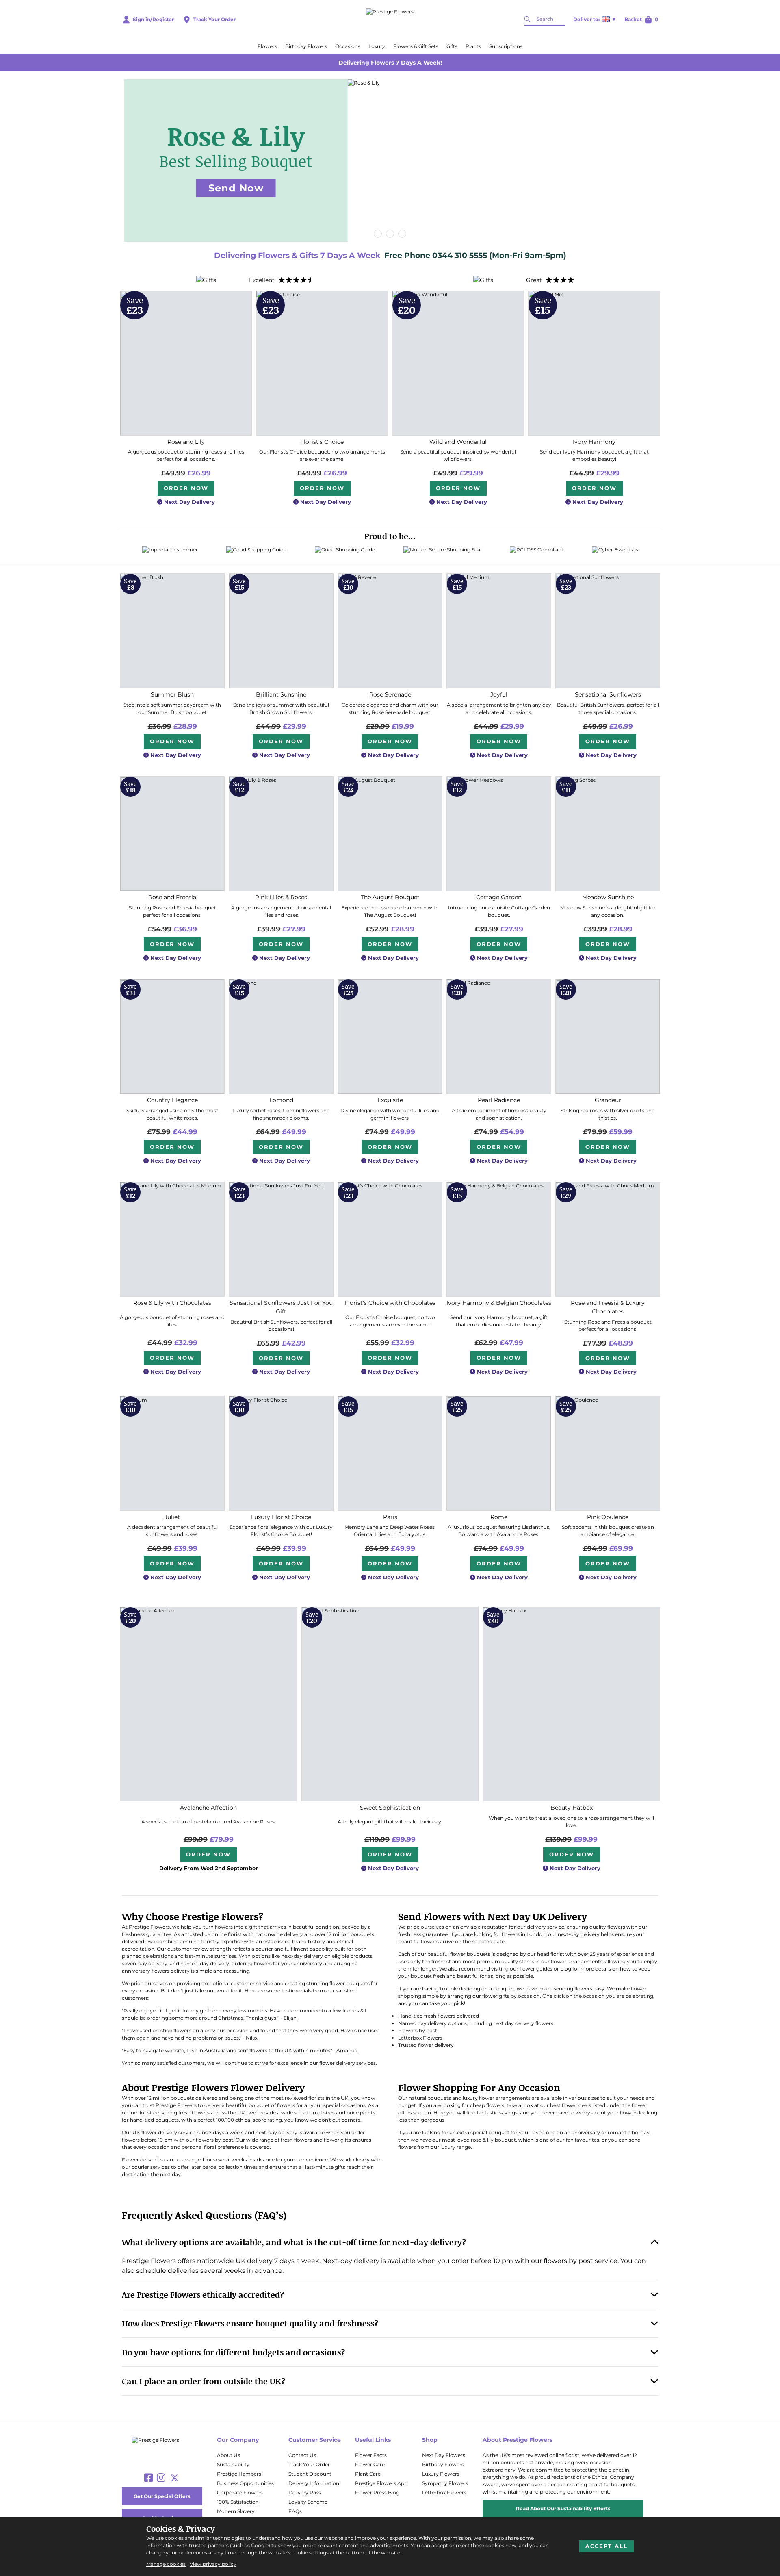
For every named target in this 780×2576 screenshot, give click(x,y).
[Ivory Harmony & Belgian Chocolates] (499, 1239)
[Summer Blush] (172, 631)
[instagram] (161, 2478)
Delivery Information (314, 2483)
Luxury (377, 46)
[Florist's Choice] (322, 363)
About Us (229, 2455)
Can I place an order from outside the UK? (204, 2381)
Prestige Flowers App (381, 2483)
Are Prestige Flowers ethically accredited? (203, 2294)
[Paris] (390, 1453)
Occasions (348, 46)
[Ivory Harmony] (594, 363)
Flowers (267, 46)
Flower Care (370, 2464)
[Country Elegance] (172, 1036)
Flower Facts (371, 2455)
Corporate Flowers (240, 2492)
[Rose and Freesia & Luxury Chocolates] (608, 1239)
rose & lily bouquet (493, 2140)
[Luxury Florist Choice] (281, 1453)
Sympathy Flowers (445, 2483)
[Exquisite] (390, 1036)
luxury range (456, 2147)
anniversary (586, 2132)
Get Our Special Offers (162, 2496)
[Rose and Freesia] (172, 834)
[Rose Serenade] (390, 631)
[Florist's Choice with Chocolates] (390, 1239)
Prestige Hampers (239, 2474)
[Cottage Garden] (499, 834)
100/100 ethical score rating (249, 2120)
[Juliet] (172, 1453)
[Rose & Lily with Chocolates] (172, 1239)
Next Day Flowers (444, 2455)
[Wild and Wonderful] (458, 363)
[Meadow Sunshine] (608, 834)
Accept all (607, 2546)
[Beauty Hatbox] (571, 1704)
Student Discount (310, 2474)
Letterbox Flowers (444, 2492)
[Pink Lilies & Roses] (281, 834)
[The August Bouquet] (390, 834)
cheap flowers (487, 2105)
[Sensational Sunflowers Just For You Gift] (281, 1239)
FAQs (295, 2511)
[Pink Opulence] (608, 1453)
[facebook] (148, 2478)
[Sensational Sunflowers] (608, 631)
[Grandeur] (608, 1036)
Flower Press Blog (377, 2492)
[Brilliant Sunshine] (281, 631)
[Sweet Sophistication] (390, 1704)
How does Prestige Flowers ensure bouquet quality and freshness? (250, 2323)
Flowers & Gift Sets (416, 46)
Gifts (452, 46)
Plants (473, 46)
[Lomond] (281, 1036)
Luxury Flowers (441, 2474)
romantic (619, 2132)
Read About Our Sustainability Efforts (563, 2508)
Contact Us (302, 2455)
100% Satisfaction (238, 2502)
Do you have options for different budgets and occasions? (233, 2352)
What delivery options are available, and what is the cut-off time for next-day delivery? (294, 2242)
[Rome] (499, 1453)
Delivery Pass (305, 2492)
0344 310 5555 (461, 255)
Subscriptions (506, 46)
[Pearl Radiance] (499, 1036)
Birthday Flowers (306, 46)
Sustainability (233, 2464)
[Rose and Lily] (186, 363)
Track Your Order (309, 2464)
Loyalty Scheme (308, 2502)
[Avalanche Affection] (209, 1704)
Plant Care (368, 2474)
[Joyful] (499, 631)
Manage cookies (166, 2564)
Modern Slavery (236, 2511)
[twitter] (174, 2478)
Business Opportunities (245, 2483)
